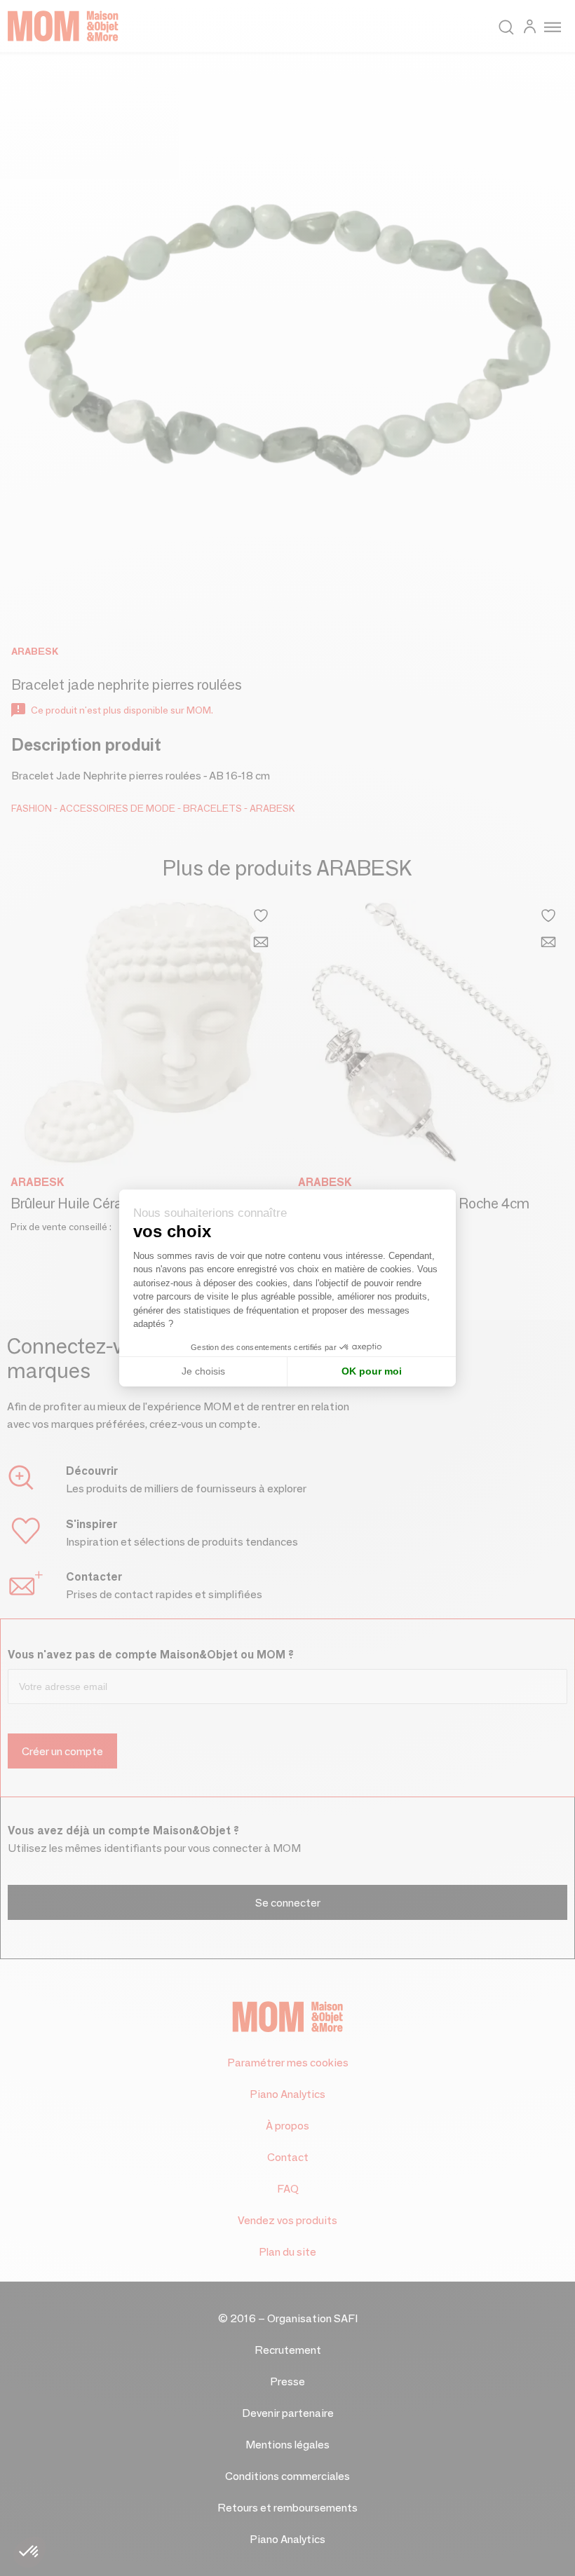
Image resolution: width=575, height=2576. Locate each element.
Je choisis (203, 1371)
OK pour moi (372, 1371)
